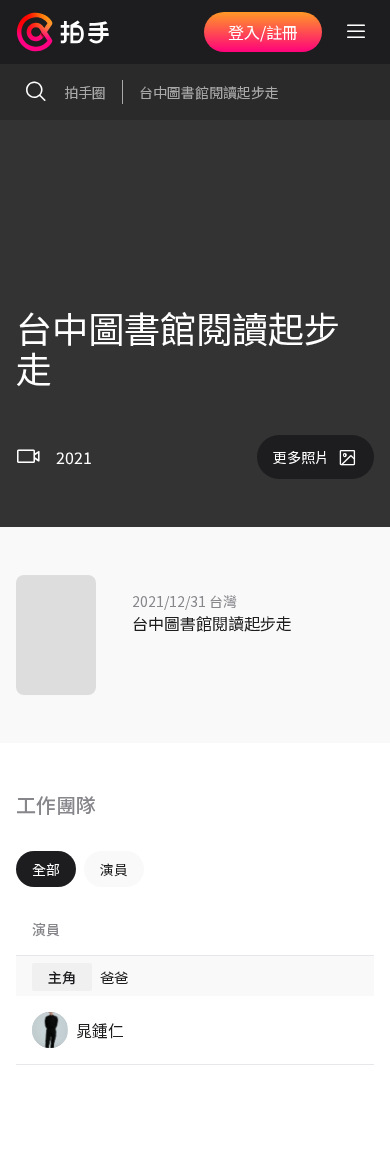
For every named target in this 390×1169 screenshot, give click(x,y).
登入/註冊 (263, 32)
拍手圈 (85, 92)
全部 (46, 869)
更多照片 (301, 457)
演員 (114, 869)
